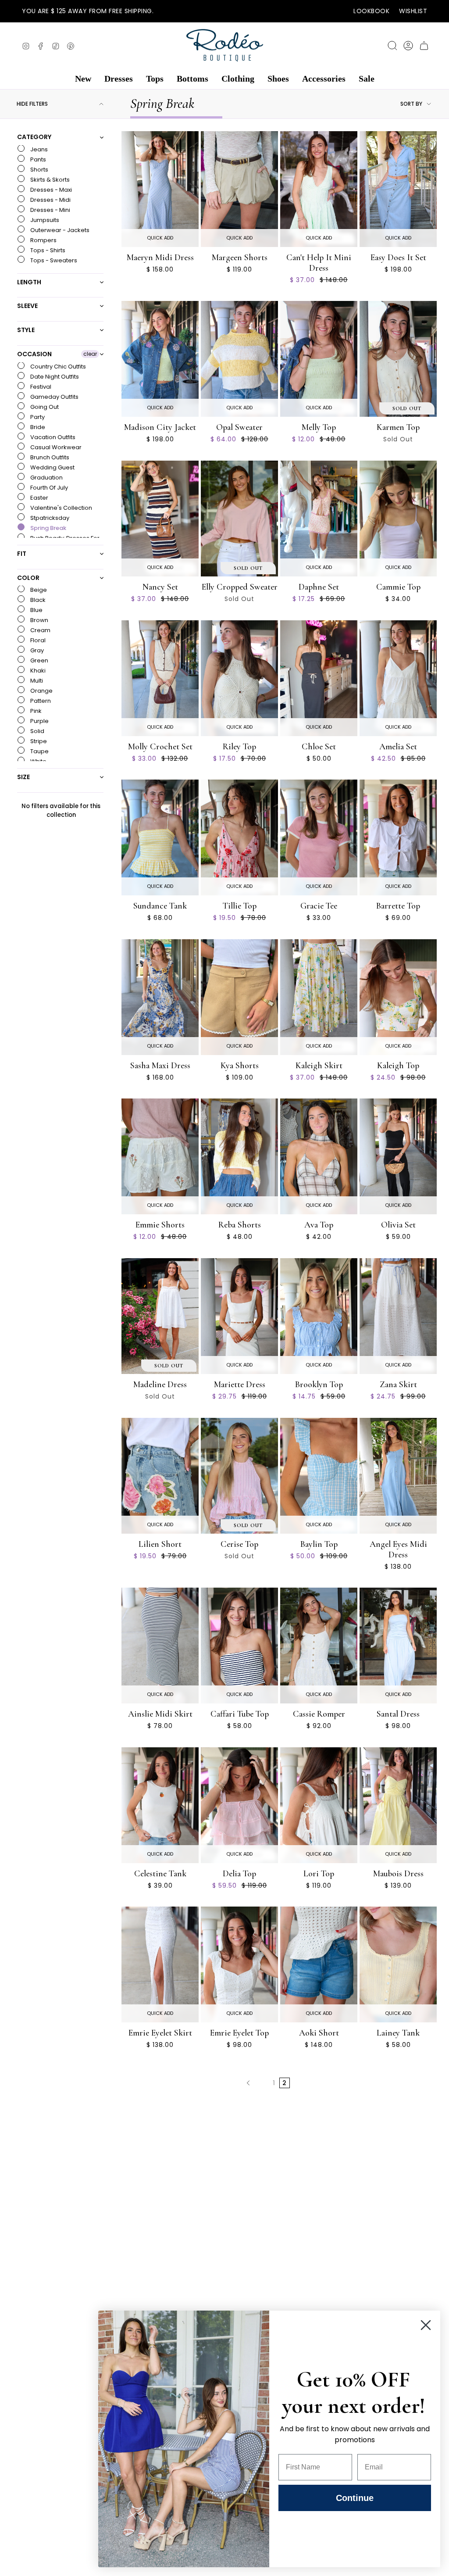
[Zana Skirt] (398, 1316)
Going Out (44, 407)
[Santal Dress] (398, 1646)
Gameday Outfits (54, 397)
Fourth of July (48, 488)
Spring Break (48, 528)
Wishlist (413, 11)
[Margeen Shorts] (239, 189)
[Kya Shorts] (239, 997)
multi (36, 681)
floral (37, 640)
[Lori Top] (319, 1805)
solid (37, 731)
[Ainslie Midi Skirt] (160, 1646)
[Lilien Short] (160, 1476)
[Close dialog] (426, 2325)
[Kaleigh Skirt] (319, 997)
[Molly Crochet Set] (160, 678)
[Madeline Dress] (160, 1316)
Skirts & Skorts (49, 180)
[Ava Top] (319, 1156)
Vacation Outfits (52, 437)
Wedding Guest (52, 467)
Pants (37, 159)
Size (23, 777)
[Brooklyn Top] (319, 1316)
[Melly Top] (319, 359)
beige (38, 590)
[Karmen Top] (398, 359)
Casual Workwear (55, 447)
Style (26, 330)
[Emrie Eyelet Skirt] (160, 1964)
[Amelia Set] (398, 678)
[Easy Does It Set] (398, 189)
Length (29, 282)
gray (36, 650)
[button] (83, 79)
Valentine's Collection (61, 508)
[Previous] (248, 2083)
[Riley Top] (239, 678)
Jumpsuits (44, 220)
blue (36, 610)
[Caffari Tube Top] (239, 1646)
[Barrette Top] (398, 837)
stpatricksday (49, 518)
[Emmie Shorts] (160, 1156)
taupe (39, 751)
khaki (37, 671)
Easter (39, 498)
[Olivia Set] (398, 1156)
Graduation (46, 478)
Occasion (34, 354)
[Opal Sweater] (239, 359)
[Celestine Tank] (160, 1805)
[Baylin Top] (319, 1476)
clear (90, 354)
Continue (355, 2498)
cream (40, 630)
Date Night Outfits (54, 377)
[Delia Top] (239, 1805)
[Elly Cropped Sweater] (239, 519)
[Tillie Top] (239, 837)
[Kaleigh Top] (398, 997)
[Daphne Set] (319, 519)
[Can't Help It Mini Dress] (319, 189)
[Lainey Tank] (398, 1964)
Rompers (43, 240)
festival (40, 387)
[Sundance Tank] (160, 837)
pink (35, 711)
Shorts (39, 170)
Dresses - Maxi (50, 190)
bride (37, 427)
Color (28, 578)
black (37, 600)
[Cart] (424, 46)
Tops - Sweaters (53, 260)
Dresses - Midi (50, 200)
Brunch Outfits (49, 457)
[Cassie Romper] (319, 1646)
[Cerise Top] (239, 1476)
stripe (38, 741)
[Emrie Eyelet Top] (239, 1964)
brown (39, 620)
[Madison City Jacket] (160, 359)
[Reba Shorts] (239, 1156)
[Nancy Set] (160, 519)
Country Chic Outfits (57, 367)
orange (41, 691)
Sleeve (27, 306)
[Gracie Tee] (319, 837)
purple (39, 721)
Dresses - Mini (50, 210)
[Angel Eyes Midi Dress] (398, 1476)
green (39, 660)
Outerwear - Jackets (59, 230)
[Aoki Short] (319, 1964)
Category (34, 137)
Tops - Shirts (47, 250)
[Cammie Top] (398, 519)
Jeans (38, 149)
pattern (40, 701)
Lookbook (371, 11)
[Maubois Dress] (398, 1805)
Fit (22, 554)
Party (37, 417)
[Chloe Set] (319, 678)
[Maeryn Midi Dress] (160, 189)
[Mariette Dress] (239, 1316)
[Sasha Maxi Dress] (160, 997)
